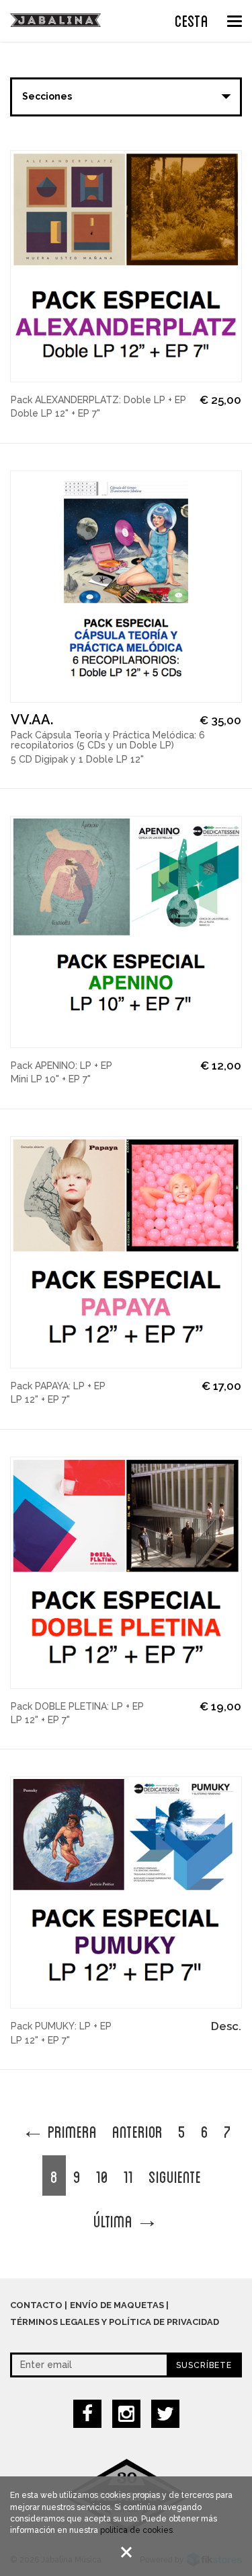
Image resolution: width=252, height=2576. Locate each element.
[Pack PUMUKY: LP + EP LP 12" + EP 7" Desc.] (126, 1892)
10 (102, 2175)
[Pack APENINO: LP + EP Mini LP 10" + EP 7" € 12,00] (126, 932)
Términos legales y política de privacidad (115, 2322)
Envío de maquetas (117, 2305)
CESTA (192, 20)
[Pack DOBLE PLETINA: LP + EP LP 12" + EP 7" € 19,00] (126, 1573)
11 (128, 2175)
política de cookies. (137, 2530)
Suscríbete (204, 2365)
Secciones (47, 96)
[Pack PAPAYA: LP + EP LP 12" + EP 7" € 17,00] (126, 1252)
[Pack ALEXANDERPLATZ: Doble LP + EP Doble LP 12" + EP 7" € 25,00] (126, 266)
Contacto (36, 2305)
